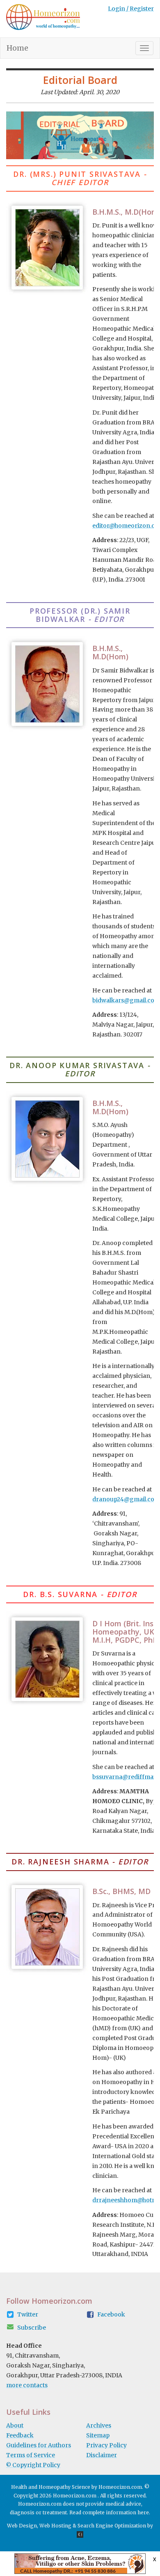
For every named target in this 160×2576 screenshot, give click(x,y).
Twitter (28, 2314)
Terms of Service (31, 2455)
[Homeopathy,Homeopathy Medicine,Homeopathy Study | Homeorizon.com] (43, 19)
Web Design (22, 2526)
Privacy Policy (106, 2445)
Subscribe (32, 2328)
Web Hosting (55, 2526)
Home (21, 48)
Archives (99, 2425)
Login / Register (131, 9)
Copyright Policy (33, 2465)
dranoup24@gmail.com (126, 1499)
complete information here (116, 2512)
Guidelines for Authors (39, 2445)
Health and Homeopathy (41, 2487)
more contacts (27, 2385)
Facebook (111, 2314)
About (15, 2425)
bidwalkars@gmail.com (126, 1000)
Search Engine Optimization (112, 2526)
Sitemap (98, 2435)
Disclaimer (102, 2455)
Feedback (20, 2435)
